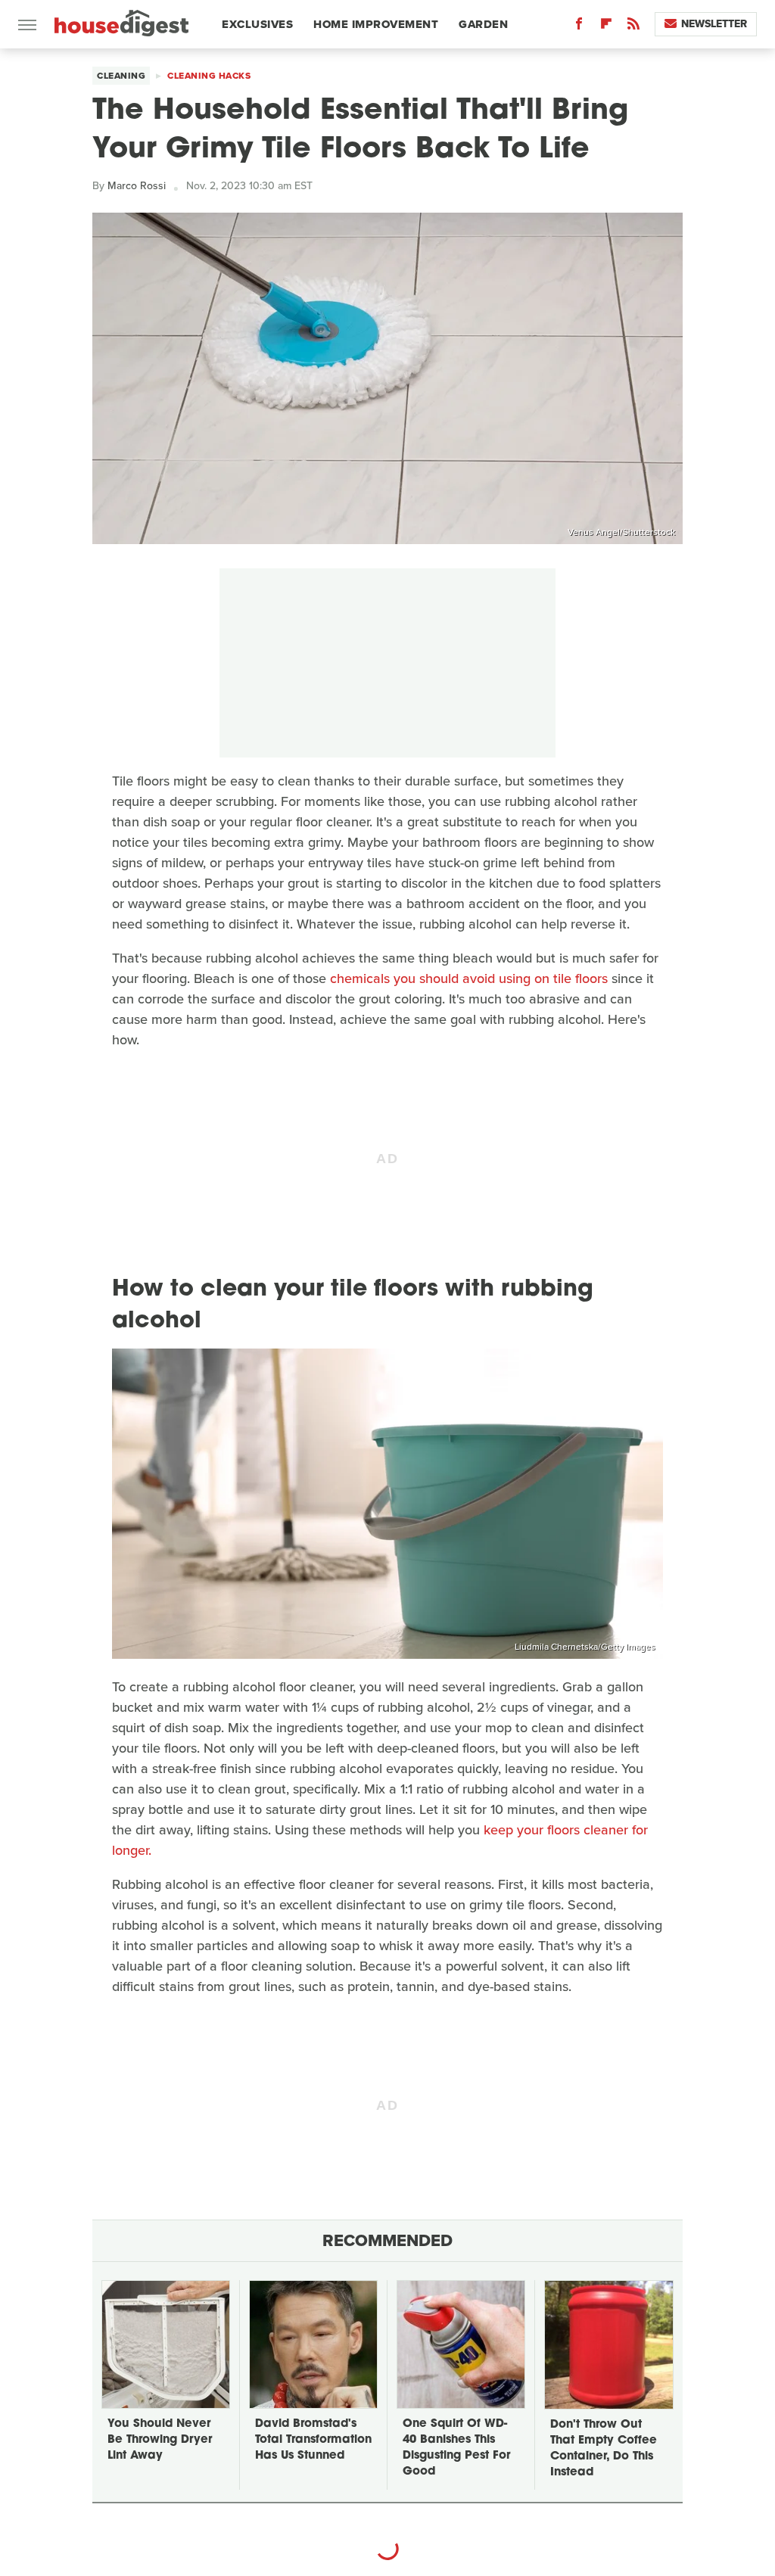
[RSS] (633, 27)
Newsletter (714, 24)
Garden (483, 24)
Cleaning (121, 76)
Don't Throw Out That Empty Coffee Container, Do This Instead (604, 2449)
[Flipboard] (606, 27)
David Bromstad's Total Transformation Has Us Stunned (313, 2440)
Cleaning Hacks (209, 76)
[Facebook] (579, 27)
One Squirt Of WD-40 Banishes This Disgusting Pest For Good (456, 2448)
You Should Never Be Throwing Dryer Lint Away (160, 2440)
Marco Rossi (137, 186)
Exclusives (257, 24)
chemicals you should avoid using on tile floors (469, 978)
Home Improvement (376, 24)
